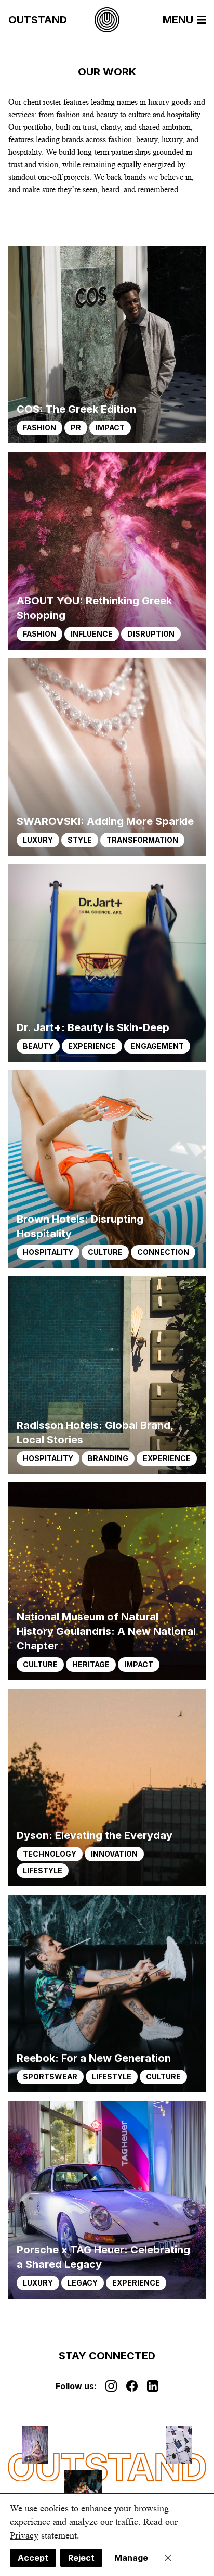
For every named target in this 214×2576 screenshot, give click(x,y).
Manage (131, 2558)
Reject (81, 2558)
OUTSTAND (38, 20)
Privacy (24, 2535)
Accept (33, 2558)
